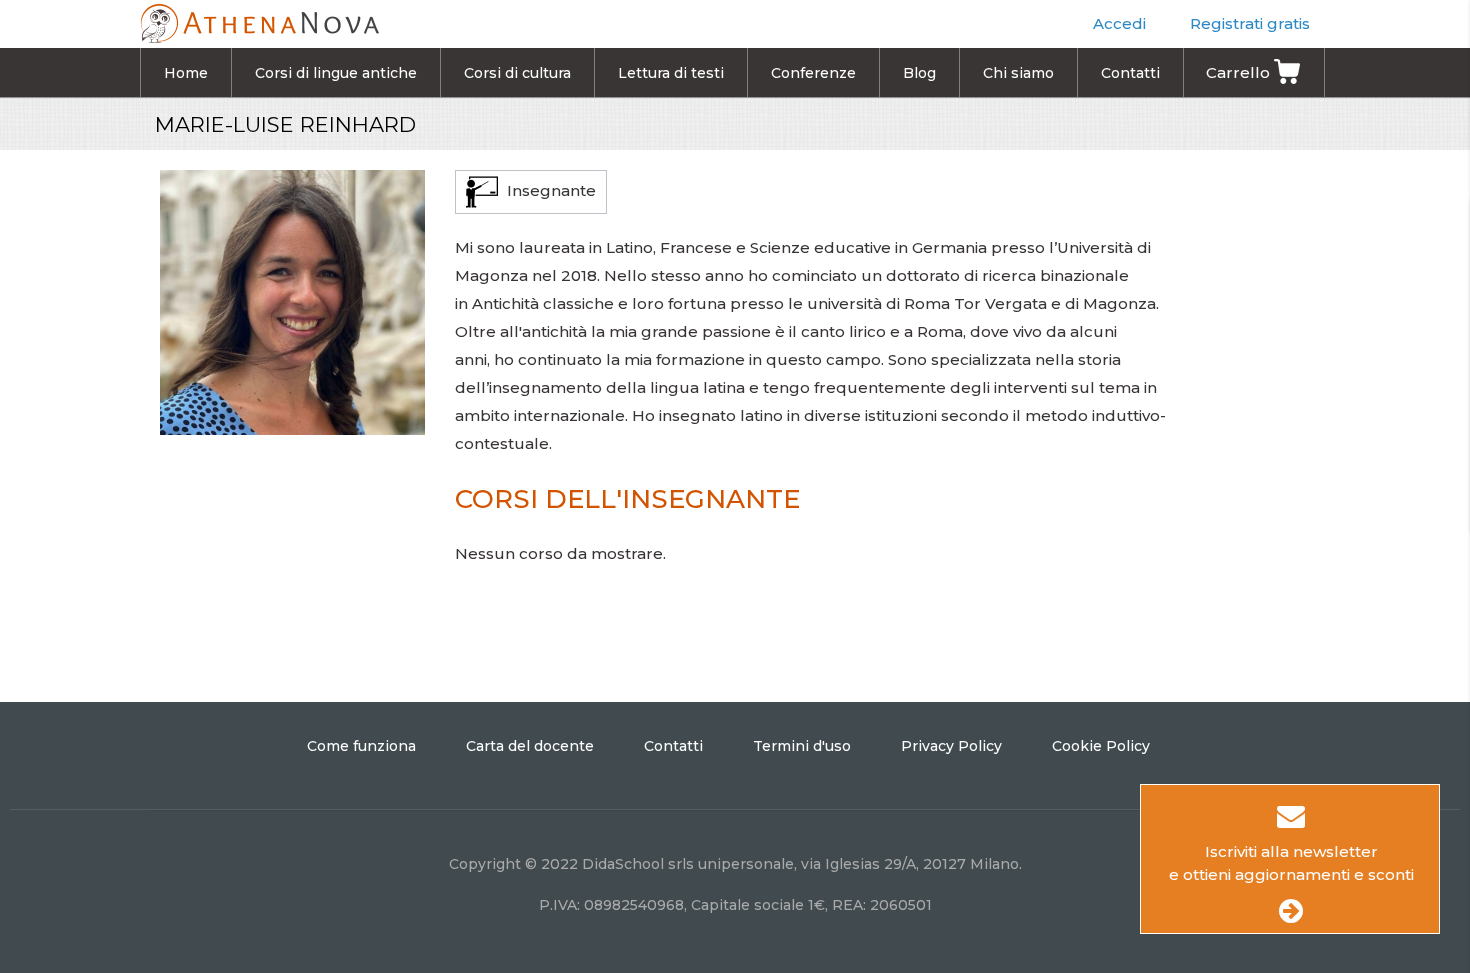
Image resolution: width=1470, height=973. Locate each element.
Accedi (1119, 23)
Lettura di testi (671, 73)
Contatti (1130, 73)
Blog (919, 73)
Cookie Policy (1101, 746)
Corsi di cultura (517, 73)
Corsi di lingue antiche (336, 73)
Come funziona (361, 746)
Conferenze (813, 73)
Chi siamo (1018, 73)
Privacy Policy (951, 746)
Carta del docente (530, 746)
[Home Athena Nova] (259, 20)
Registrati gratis (1250, 23)
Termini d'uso (802, 746)
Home (186, 73)
